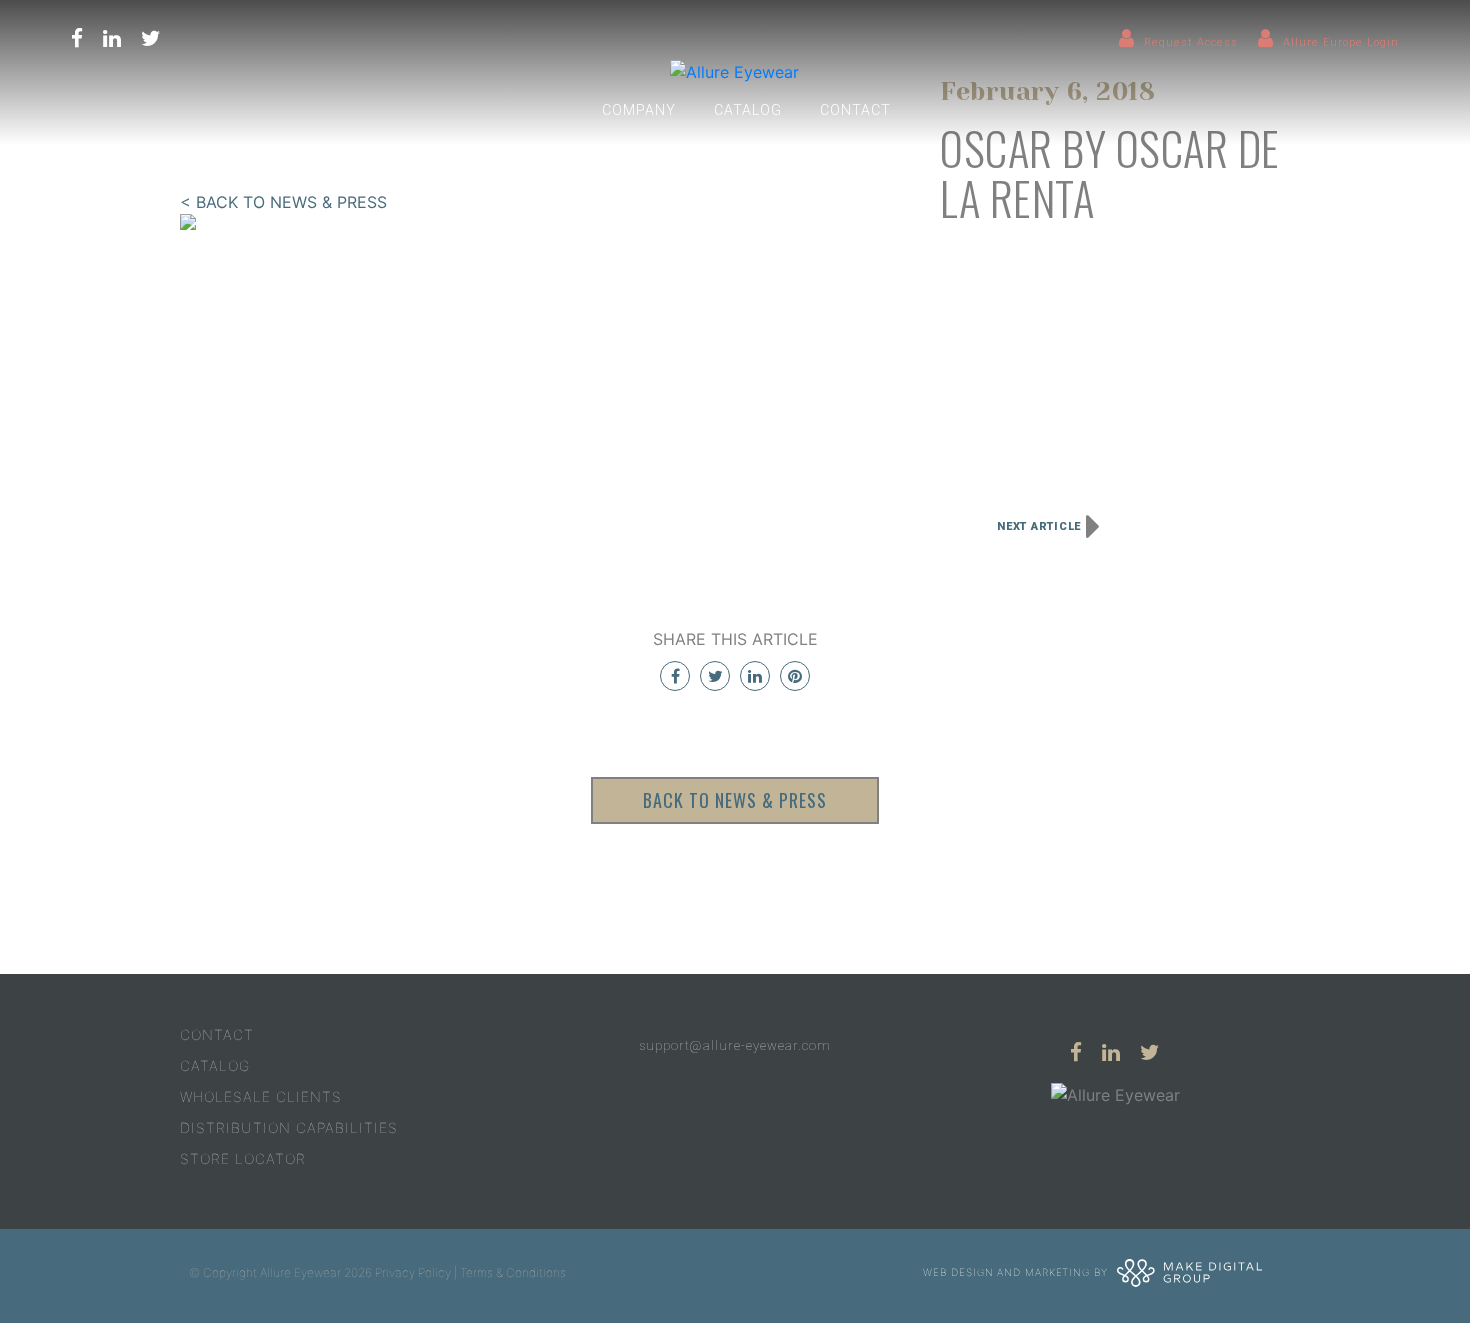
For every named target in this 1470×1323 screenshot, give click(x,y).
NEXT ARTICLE (1039, 526)
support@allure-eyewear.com (735, 1045)
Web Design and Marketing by (1017, 1271)
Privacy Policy (413, 1272)
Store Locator (243, 1158)
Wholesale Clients (261, 1096)
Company (639, 110)
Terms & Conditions (513, 1272)
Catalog (748, 110)
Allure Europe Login (1341, 42)
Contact (855, 110)
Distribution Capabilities (289, 1127)
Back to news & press (735, 800)
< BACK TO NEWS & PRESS (283, 202)
